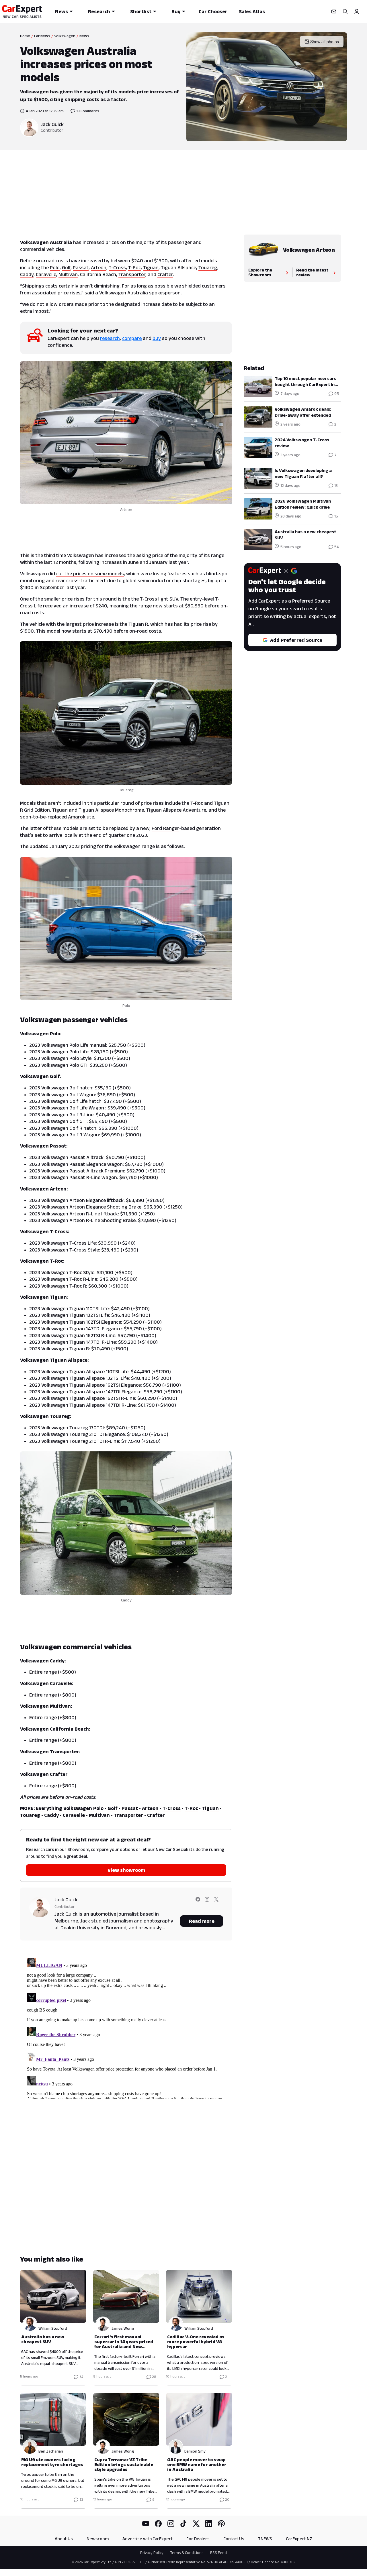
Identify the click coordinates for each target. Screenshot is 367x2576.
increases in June (119, 562)
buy (157, 338)
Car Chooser (213, 11)
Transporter (132, 274)
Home (25, 36)
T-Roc (134, 267)
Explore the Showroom (260, 272)
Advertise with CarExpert (148, 2539)
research (110, 338)
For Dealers (198, 2539)
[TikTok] (183, 2524)
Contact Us (234, 2539)
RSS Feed (218, 2553)
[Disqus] (126, 2027)
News (62, 11)
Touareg (208, 267)
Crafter (165, 274)
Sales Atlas (252, 11)
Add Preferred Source (296, 640)
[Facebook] (158, 2524)
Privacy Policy (152, 2553)
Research (99, 11)
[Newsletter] (334, 11)
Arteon (99, 267)
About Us (64, 2539)
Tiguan (151, 267)
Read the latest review (312, 272)
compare (132, 338)
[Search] (345, 11)
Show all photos (325, 42)
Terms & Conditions (187, 2553)
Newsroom (98, 2539)
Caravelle (46, 274)
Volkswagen (65, 36)
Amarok (77, 817)
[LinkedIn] (209, 2524)
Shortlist (141, 11)
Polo (55, 267)
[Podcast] (221, 2524)
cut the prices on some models (90, 574)
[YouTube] (146, 2524)
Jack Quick (52, 124)
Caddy (27, 274)
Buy (176, 11)
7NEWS (265, 2539)
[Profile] (357, 11)
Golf (66, 267)
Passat (81, 267)
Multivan (68, 274)
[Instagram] (171, 2524)
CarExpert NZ (299, 2539)
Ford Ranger (165, 828)
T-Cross (117, 267)
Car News (42, 36)
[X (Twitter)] (196, 2524)
